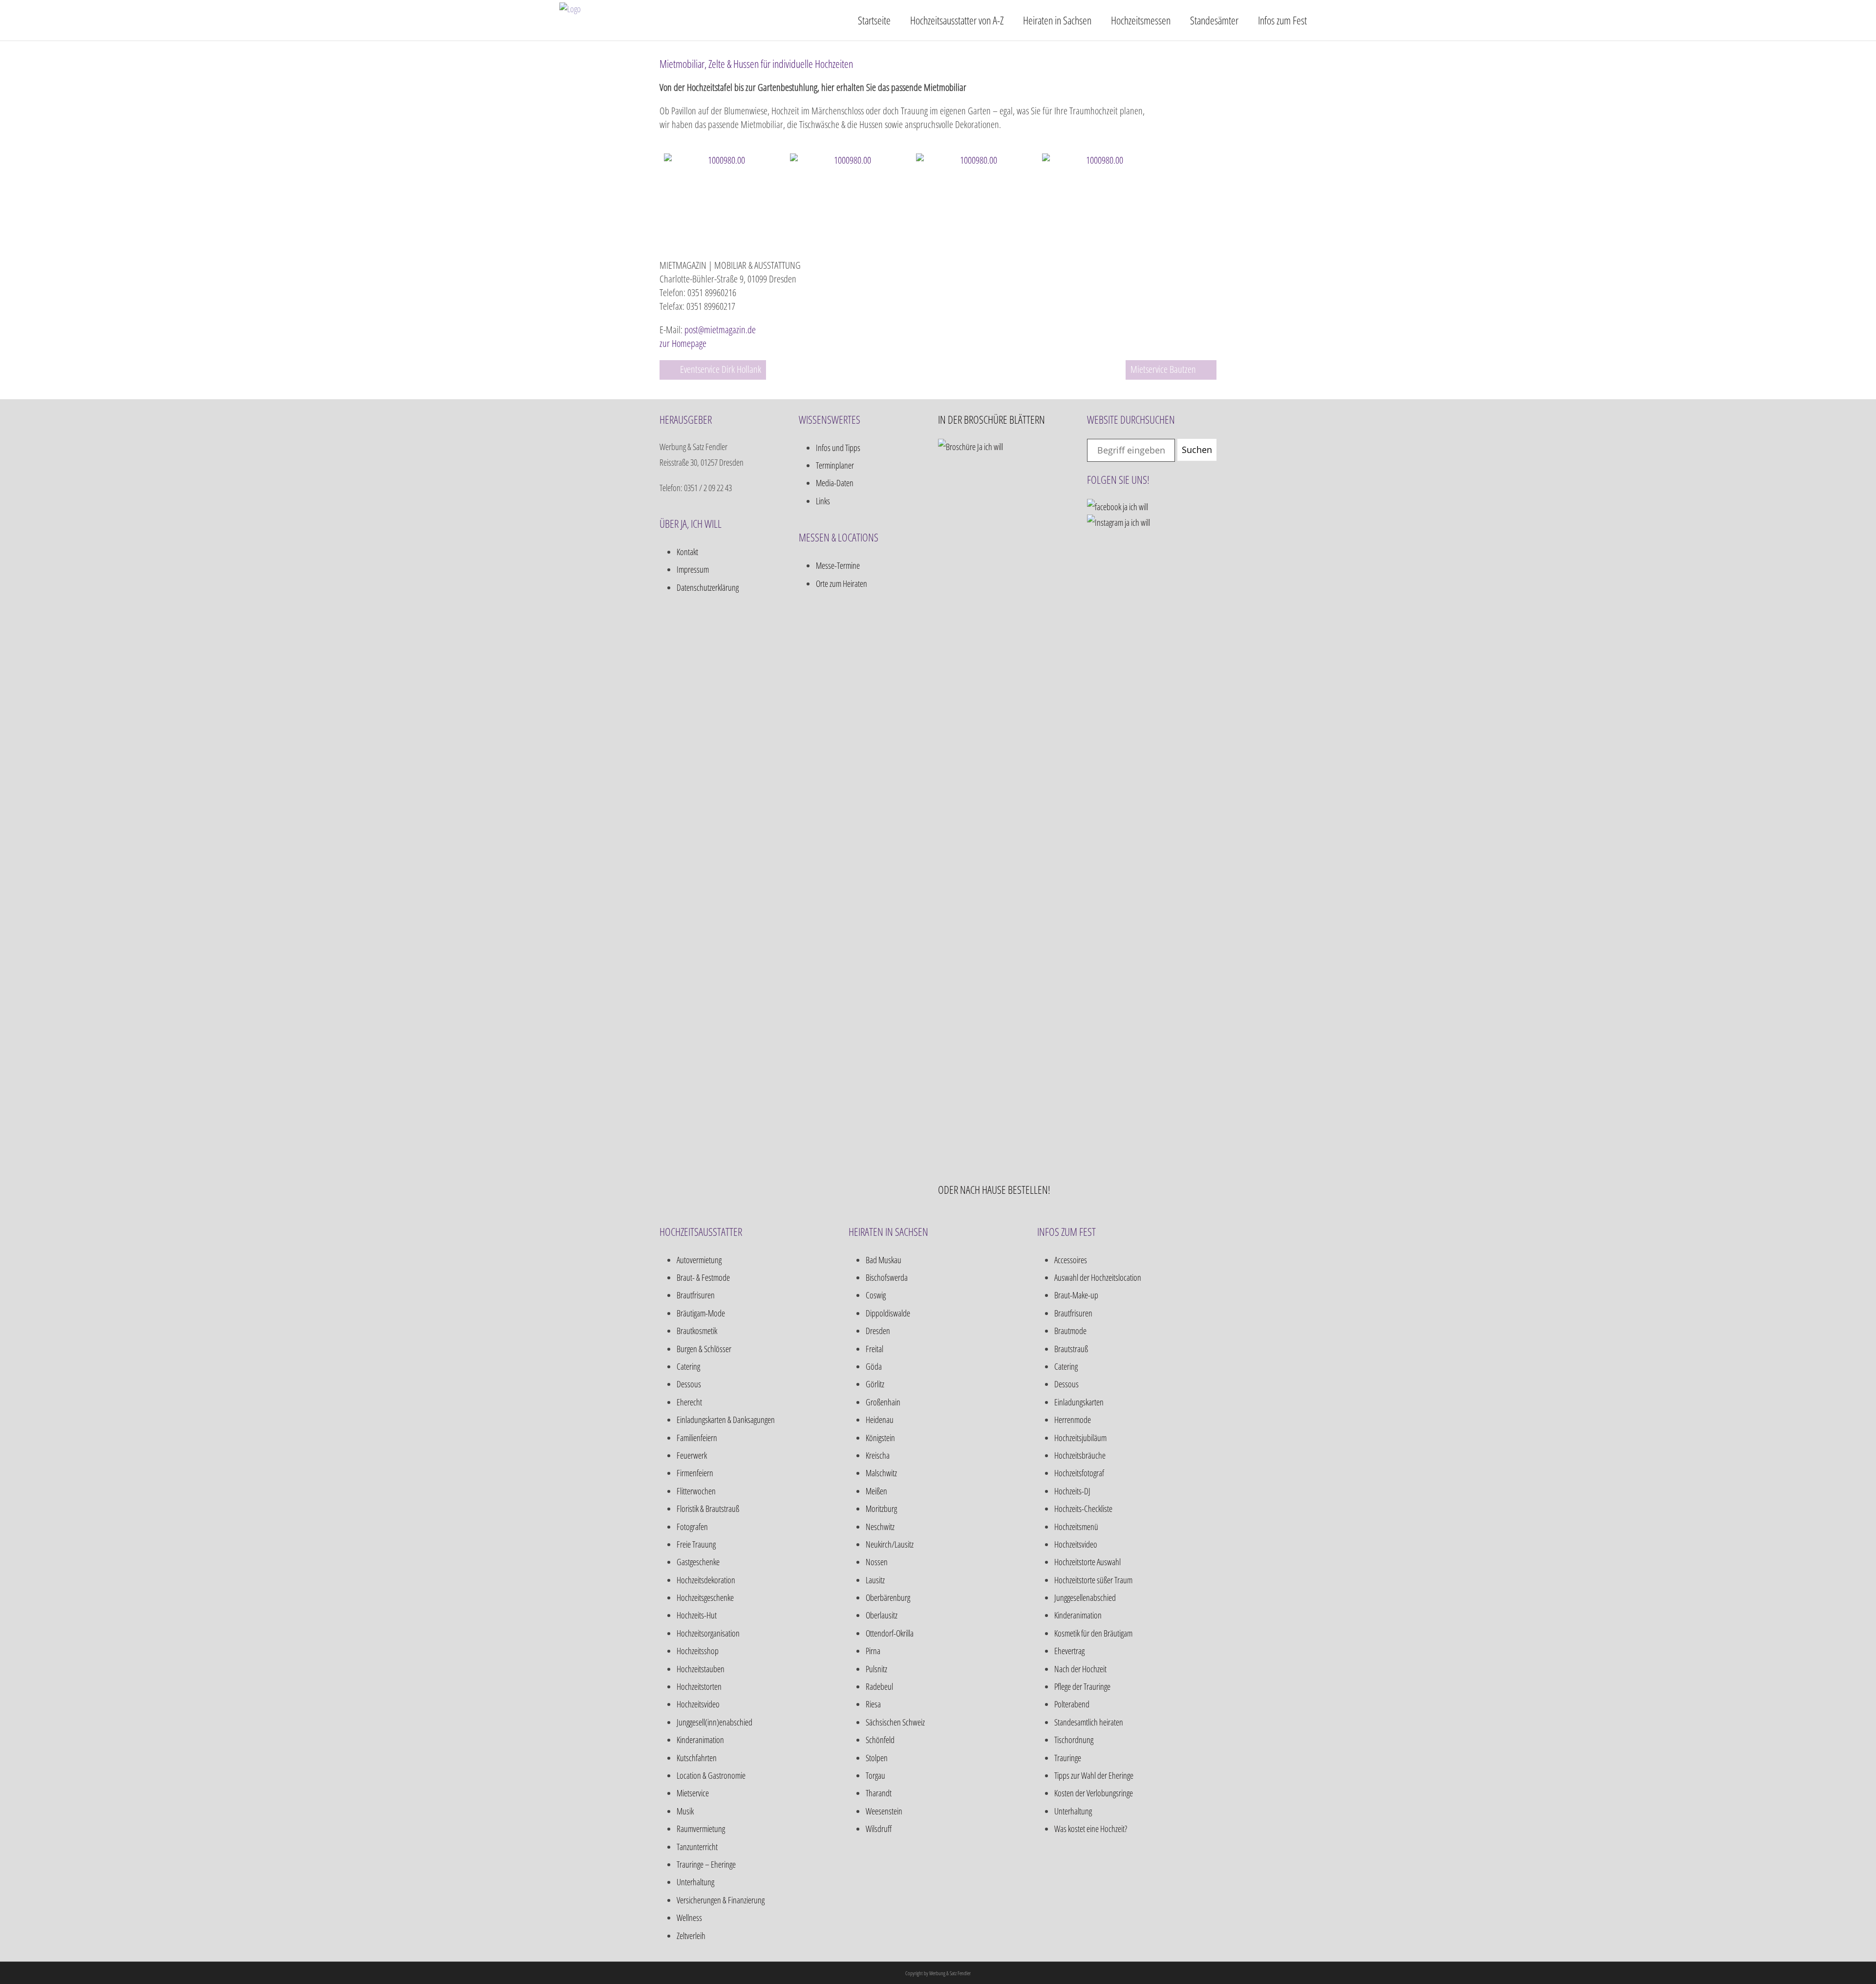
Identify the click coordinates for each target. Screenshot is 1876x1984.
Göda (874, 1366)
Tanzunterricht (697, 1847)
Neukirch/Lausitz (890, 1544)
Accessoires (1071, 1260)
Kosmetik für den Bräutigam (1093, 1633)
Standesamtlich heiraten (1089, 1722)
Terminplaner (835, 465)
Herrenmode (1073, 1420)
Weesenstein (884, 1811)
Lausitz (875, 1580)
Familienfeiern (697, 1438)
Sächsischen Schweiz (895, 1722)
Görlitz (875, 1384)
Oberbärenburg (888, 1597)
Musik (685, 1811)
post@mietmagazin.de (720, 330)
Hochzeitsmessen (1141, 20)
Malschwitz (881, 1473)
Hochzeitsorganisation (708, 1633)
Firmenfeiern (695, 1473)
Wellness (689, 1918)
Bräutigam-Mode (701, 1313)
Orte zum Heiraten (842, 583)
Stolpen (877, 1758)
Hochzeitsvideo (698, 1704)
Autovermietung (699, 1260)
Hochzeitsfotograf (1079, 1473)
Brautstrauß (1071, 1349)
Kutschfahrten (697, 1758)
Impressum (693, 569)
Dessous (689, 1384)
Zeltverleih (691, 1936)
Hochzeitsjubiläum (1080, 1438)
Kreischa (878, 1455)
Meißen (876, 1491)
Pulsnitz (876, 1669)
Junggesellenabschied (1085, 1597)
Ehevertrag (1069, 1651)
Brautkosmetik (697, 1331)
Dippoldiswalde (888, 1313)
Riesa (873, 1704)
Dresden (878, 1331)
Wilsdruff (879, 1829)
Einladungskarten (1079, 1402)
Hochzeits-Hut (697, 1615)
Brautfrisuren (696, 1295)
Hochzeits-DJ (1072, 1491)
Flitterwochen (696, 1491)
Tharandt (879, 1793)
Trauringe (1068, 1758)
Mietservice (693, 1793)
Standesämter (1214, 20)
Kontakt (687, 552)
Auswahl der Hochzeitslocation (1098, 1277)
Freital (874, 1349)
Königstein (880, 1438)
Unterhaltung (695, 1882)
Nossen (877, 1562)
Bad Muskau (884, 1260)
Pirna (873, 1651)
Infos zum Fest (1282, 20)
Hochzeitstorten (699, 1686)
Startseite (874, 20)
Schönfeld (880, 1740)
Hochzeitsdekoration (706, 1580)
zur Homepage (683, 343)
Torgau (875, 1775)
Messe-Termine (838, 565)
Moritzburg (881, 1509)
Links (823, 501)
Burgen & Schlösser (704, 1349)
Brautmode (1070, 1331)
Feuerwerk (692, 1455)
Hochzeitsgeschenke (705, 1597)
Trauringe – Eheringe (706, 1864)
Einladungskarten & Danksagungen (726, 1420)
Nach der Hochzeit (1080, 1669)
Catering (688, 1366)
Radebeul (879, 1686)
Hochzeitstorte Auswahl (1087, 1562)
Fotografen (692, 1527)
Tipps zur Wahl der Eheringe (1094, 1775)
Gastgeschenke (698, 1562)
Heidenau (880, 1420)
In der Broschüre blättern (991, 419)
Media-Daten (835, 483)
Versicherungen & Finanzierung (721, 1900)
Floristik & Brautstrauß (708, 1509)
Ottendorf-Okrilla (890, 1633)
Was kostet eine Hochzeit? (1091, 1829)
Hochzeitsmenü (1076, 1527)
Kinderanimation (700, 1740)
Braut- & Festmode (703, 1277)
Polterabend (1072, 1704)
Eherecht (689, 1402)
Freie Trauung (696, 1544)
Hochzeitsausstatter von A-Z (957, 20)
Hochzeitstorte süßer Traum (1093, 1580)
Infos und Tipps (838, 448)
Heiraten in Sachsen (1057, 20)
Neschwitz (880, 1527)
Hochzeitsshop (698, 1651)
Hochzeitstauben (701, 1669)
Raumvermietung (701, 1829)
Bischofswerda (887, 1277)
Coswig (876, 1295)
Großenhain (883, 1402)
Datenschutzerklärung (708, 587)
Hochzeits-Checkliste (1083, 1509)
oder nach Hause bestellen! (994, 1189)
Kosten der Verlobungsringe (1094, 1793)
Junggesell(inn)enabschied (714, 1722)
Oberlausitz (882, 1615)
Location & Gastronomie (711, 1775)
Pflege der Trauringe (1082, 1686)
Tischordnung (1074, 1740)
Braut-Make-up (1076, 1295)
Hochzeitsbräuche (1080, 1455)
